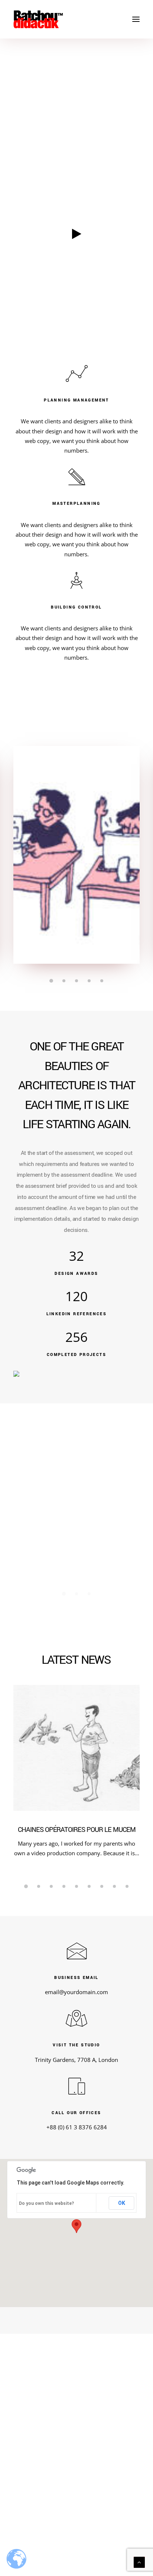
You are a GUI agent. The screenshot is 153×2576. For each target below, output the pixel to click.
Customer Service (46, 2454)
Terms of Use (41, 2466)
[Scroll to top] (139, 2562)
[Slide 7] (102, 1886)
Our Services (110, 2466)
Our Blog (82, 2512)
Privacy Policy (42, 2477)
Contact (104, 2477)
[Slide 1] (51, 981)
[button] (136, 19)
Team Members (82, 2523)
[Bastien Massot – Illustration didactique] (76, 19)
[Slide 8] (114, 1886)
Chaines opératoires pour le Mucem (77, 1830)
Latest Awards (82, 2500)
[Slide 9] (127, 1886)
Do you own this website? (46, 2203)
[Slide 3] (76, 981)
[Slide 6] (89, 1886)
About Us (106, 2454)
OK (122, 2203)
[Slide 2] (64, 981)
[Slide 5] (102, 981)
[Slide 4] (89, 981)
